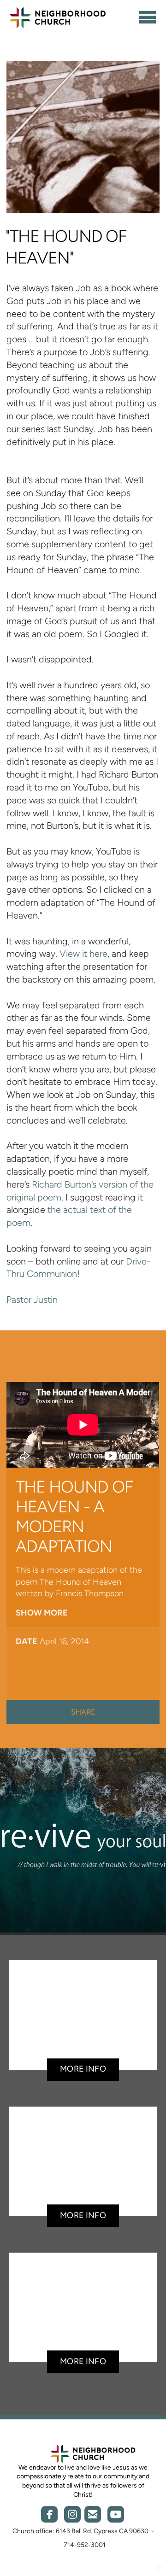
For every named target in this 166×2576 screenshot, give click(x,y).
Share (83, 1712)
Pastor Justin (32, 1300)
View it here (83, 954)
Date (27, 1641)
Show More (42, 1613)
